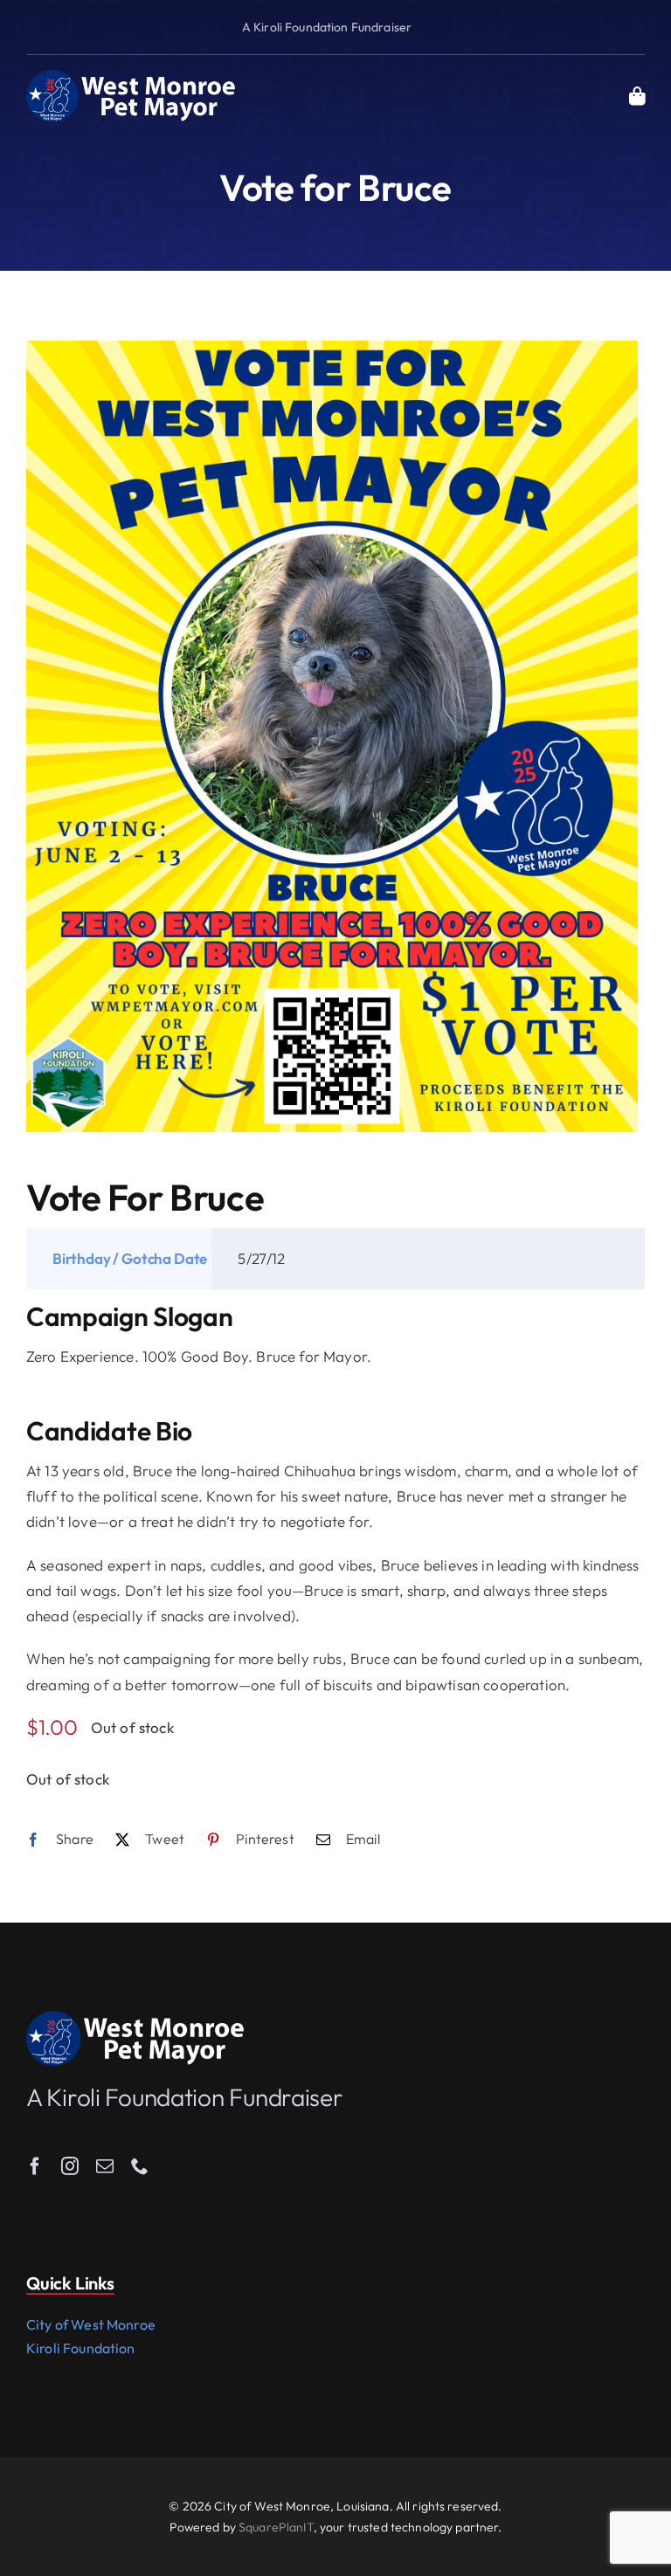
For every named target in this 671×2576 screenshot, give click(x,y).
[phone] (140, 2166)
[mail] (105, 2166)
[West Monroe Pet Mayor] (131, 76)
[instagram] (70, 2166)
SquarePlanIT (276, 2527)
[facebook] (35, 2166)
